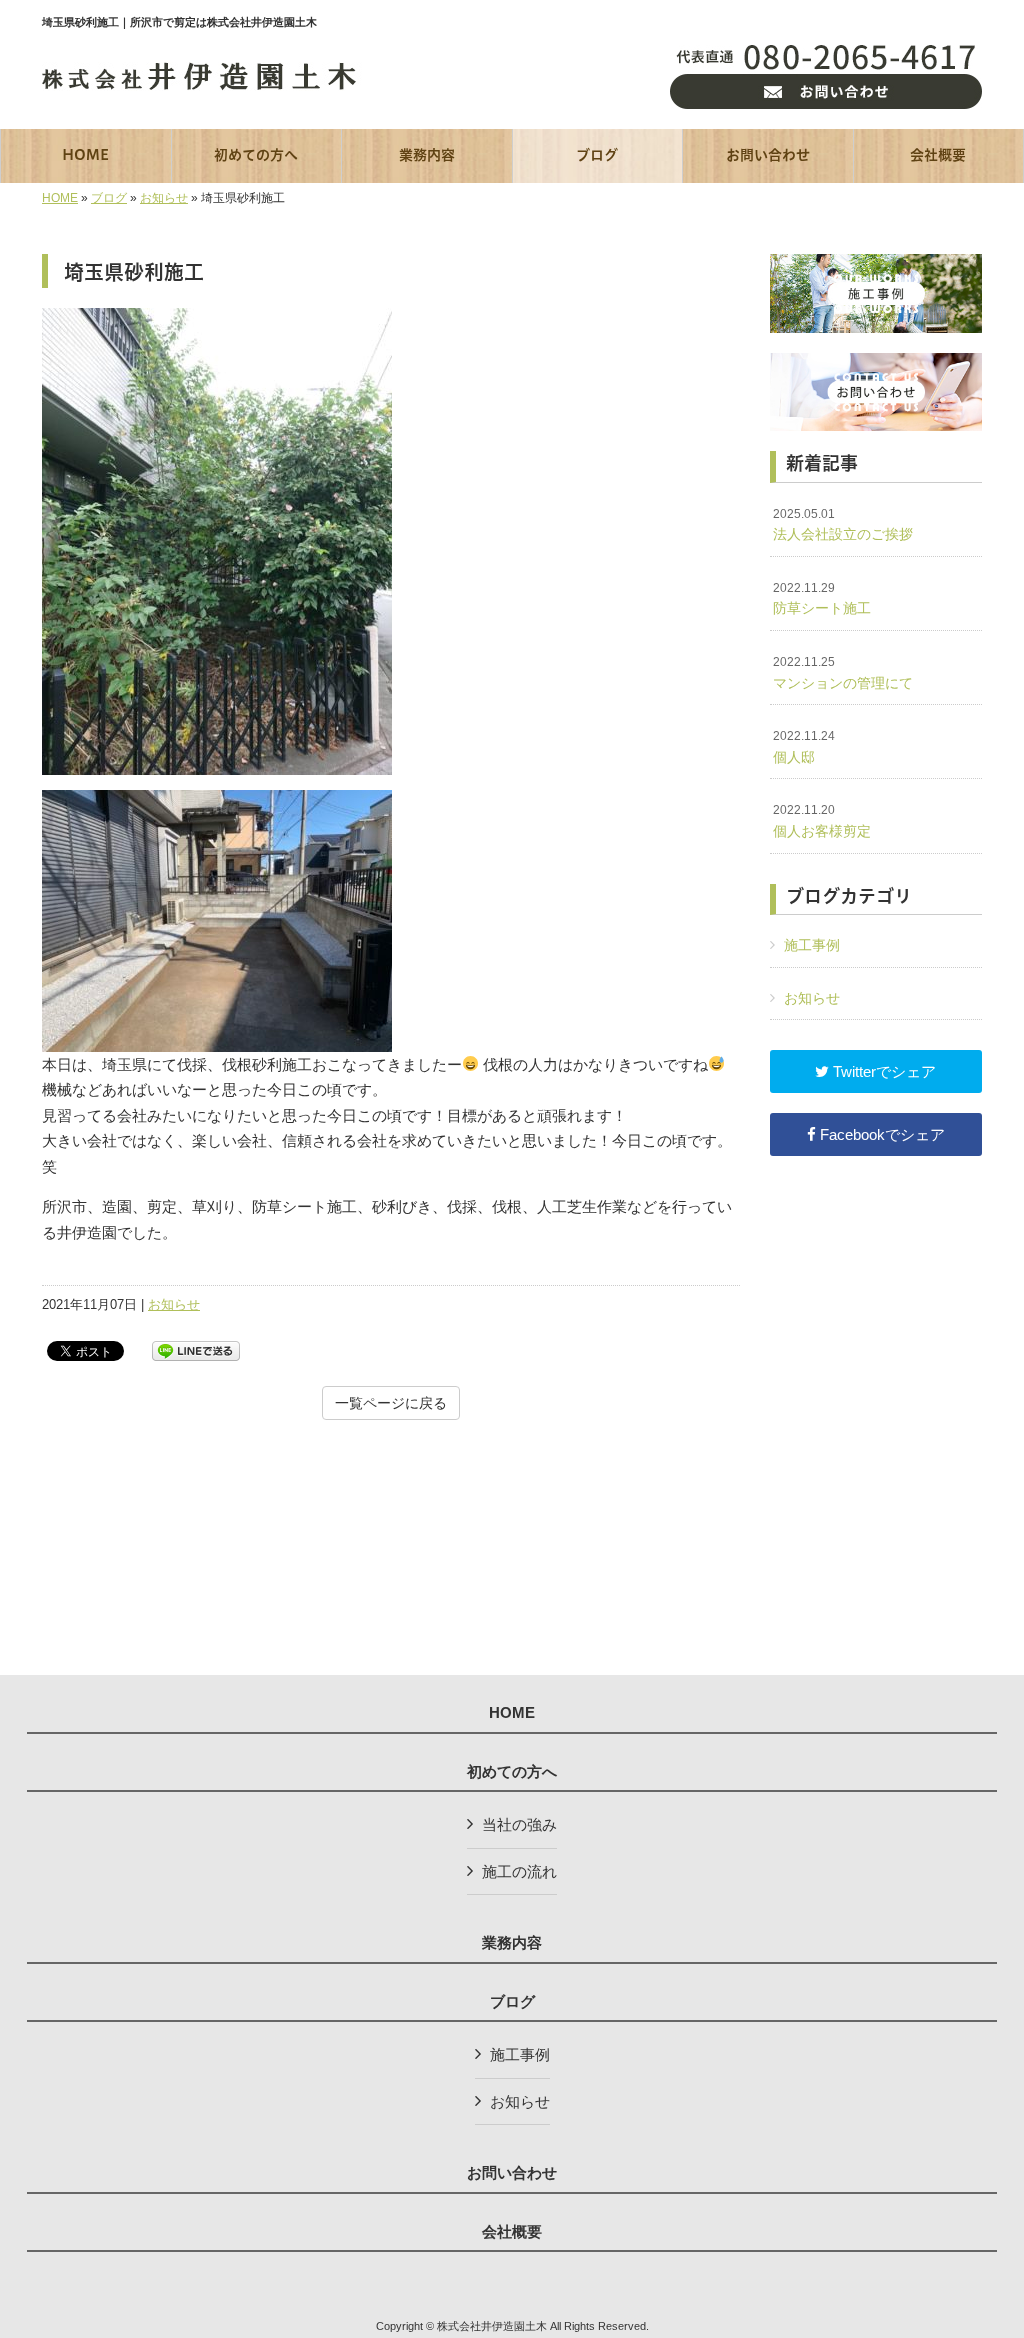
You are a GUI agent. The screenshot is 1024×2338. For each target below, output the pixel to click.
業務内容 (512, 1943)
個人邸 (804, 747)
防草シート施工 (822, 599)
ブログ (109, 198)
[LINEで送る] (196, 1349)
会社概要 (512, 2232)
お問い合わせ (512, 2173)
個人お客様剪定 (822, 821)
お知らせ (164, 198)
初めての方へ (512, 1772)
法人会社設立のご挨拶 (843, 525)
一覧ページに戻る (391, 1403)
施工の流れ (519, 1871)
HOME (60, 198)
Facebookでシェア (880, 1134)
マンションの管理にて (843, 673)
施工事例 (812, 945)
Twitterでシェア (882, 1071)
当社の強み (519, 1824)
